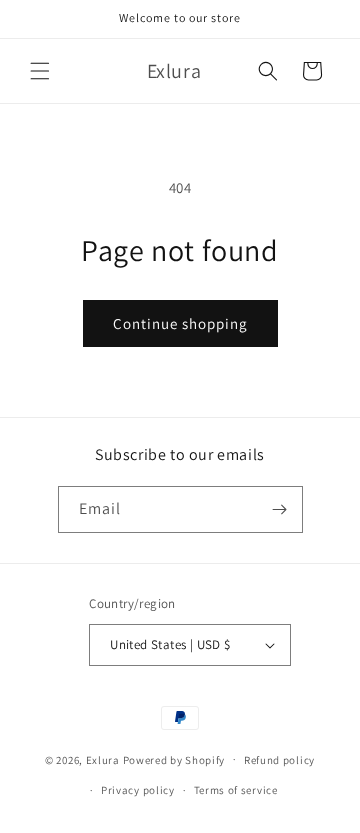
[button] (40, 71)
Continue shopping (180, 323)
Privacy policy (138, 790)
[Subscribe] (280, 509)
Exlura (103, 759)
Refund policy (279, 760)
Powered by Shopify (174, 759)
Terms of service (236, 790)
